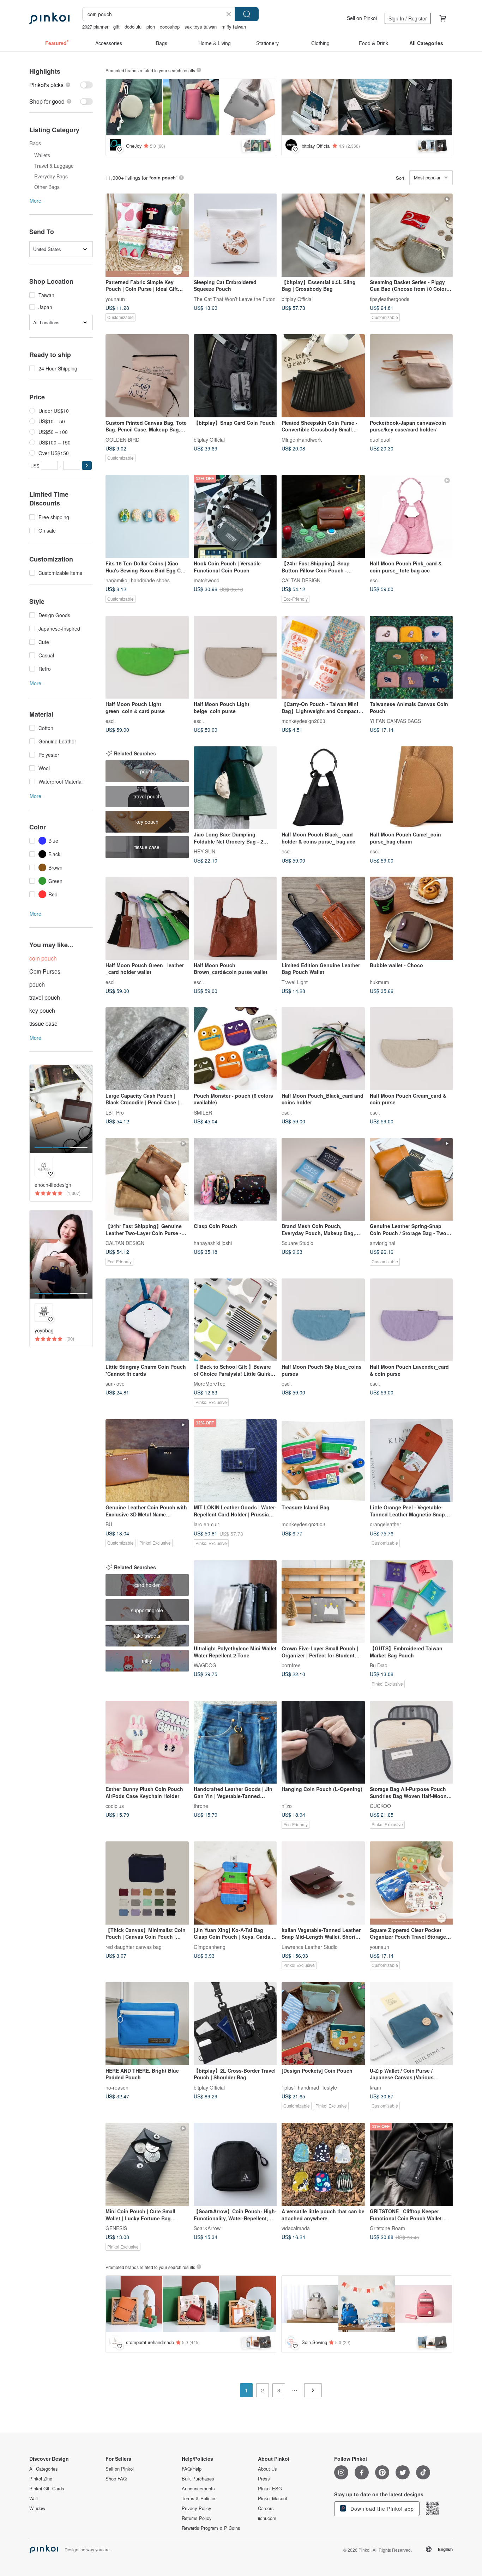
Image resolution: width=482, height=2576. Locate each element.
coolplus (115, 1806)
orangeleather (385, 1524)
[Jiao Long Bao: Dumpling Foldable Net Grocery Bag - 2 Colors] (235, 788)
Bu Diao (379, 1665)
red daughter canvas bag (134, 1946)
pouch (37, 984)
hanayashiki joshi (213, 1243)
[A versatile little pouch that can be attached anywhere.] (323, 2164)
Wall (34, 2498)
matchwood (207, 580)
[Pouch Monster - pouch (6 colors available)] (235, 1049)
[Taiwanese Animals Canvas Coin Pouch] (411, 657)
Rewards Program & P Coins (211, 2528)
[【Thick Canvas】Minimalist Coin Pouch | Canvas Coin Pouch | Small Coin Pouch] (147, 1883)
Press (264, 2479)
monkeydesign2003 (303, 721)
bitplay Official (297, 299)
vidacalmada (296, 2228)
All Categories (44, 2469)
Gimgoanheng (210, 1946)
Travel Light (295, 982)
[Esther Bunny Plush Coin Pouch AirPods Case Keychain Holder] (147, 1742)
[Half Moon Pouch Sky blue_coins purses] (323, 1320)
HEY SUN (204, 851)
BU (109, 1524)
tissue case (43, 1023)
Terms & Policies (199, 2498)
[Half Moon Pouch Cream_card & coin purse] (411, 1049)
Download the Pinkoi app (381, 2509)
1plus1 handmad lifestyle (309, 2087)
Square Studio (297, 1243)
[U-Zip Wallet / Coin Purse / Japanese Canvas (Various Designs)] (411, 2024)
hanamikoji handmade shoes (138, 580)
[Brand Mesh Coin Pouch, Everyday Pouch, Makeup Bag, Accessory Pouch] (323, 1179)
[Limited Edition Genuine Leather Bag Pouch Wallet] (323, 918)
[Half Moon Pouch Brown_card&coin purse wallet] (235, 918)
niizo (287, 1806)
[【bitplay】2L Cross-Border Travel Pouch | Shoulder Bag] (235, 2024)
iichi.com (267, 2518)
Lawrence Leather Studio (310, 1946)
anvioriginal (382, 1243)
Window (37, 2508)
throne (201, 1806)
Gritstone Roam (387, 2228)
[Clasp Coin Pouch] (235, 1179)
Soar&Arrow (207, 2228)
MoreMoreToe (210, 1384)
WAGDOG (205, 1665)
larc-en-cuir (206, 1524)
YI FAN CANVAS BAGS (395, 721)
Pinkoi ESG (270, 2489)
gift (116, 27)
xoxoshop (170, 27)
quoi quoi (380, 439)
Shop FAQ (116, 2479)
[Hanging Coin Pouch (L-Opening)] (323, 1742)
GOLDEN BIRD (122, 439)
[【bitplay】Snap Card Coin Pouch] (235, 376)
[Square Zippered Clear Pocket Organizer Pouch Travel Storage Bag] (411, 1883)
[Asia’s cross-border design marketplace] (49, 18)
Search (247, 14)
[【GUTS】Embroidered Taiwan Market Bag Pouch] (411, 1602)
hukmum (379, 982)
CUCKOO (380, 1806)
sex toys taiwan (201, 27)
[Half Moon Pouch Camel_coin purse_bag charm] (411, 788)
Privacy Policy (197, 2508)
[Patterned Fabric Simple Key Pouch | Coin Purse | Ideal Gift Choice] (147, 235)
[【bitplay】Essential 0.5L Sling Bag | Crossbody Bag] (323, 235)
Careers (266, 2508)
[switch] (61, 85)
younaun (115, 299)
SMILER (203, 1112)
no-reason (117, 2087)
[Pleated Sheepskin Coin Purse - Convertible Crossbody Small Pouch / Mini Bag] (323, 376)
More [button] (35, 201)
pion (151, 27)
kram (375, 2087)
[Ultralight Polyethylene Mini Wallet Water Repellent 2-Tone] (235, 1602)
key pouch (42, 1010)
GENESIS (116, 2228)
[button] (87, 465)
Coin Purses (45, 971)
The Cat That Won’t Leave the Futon (235, 299)
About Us (267, 2469)
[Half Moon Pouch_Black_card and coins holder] (323, 1049)
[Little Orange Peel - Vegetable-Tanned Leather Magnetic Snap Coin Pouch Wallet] (411, 1461)
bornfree (291, 1665)
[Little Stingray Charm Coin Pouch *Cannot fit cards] (147, 1320)
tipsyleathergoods (390, 299)
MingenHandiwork (302, 439)
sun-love (115, 1384)
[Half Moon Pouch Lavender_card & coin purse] (411, 1320)
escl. (375, 580)
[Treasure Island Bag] (323, 1461)
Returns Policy (197, 2518)
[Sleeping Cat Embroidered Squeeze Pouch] (235, 235)
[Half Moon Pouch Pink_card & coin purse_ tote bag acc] (411, 516)
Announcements (198, 2489)
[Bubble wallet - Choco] (411, 918)
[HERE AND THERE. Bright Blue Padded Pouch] (147, 2024)
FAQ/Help (192, 2469)
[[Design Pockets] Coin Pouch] (323, 2024)
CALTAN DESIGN (301, 580)
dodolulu (133, 27)
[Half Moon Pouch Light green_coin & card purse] (147, 657)
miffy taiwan (234, 27)
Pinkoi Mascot (273, 2498)
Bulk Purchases (198, 2479)
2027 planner (95, 27)
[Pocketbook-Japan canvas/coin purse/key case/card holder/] (411, 376)
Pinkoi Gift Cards (47, 2489)
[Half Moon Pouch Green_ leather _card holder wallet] (147, 918)
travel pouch (45, 997)
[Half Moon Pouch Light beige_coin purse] (235, 657)
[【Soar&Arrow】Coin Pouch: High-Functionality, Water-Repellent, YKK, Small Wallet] (235, 2164)
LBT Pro (115, 1112)
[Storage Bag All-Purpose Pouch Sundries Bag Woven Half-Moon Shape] (411, 1742)
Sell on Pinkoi (362, 18)
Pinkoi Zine (41, 2479)
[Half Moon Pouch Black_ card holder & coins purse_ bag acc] (323, 788)
